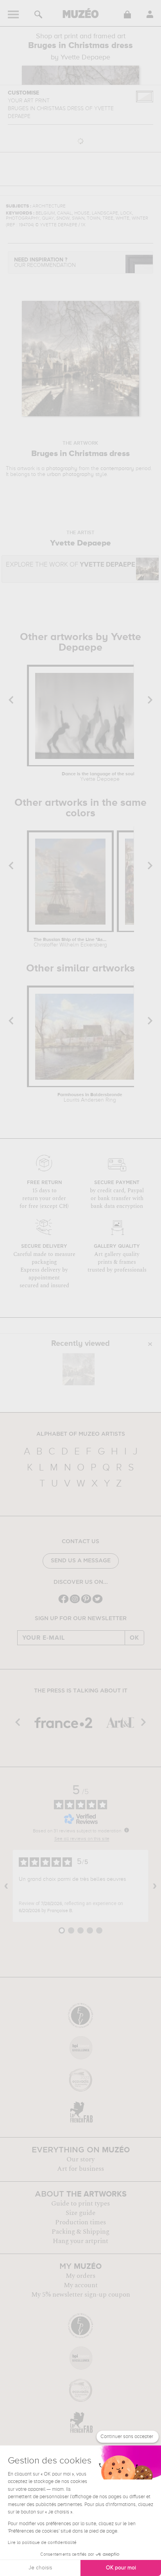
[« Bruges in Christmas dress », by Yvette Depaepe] (79, 1369)
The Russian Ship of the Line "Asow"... (70, 943)
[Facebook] (64, 1602)
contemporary (117, 469)
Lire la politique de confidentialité (42, 2543)
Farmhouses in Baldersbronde (90, 1098)
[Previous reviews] (6, 1886)
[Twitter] (97, 1602)
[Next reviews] (155, 1886)
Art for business (80, 2169)
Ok (134, 1638)
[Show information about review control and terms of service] (127, 1830)
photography (62, 469)
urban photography (70, 474)
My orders (80, 2276)
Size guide (80, 2213)
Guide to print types (80, 2204)
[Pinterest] (86, 1602)
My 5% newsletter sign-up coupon (81, 2295)
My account (81, 2285)
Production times (80, 2222)
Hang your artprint (80, 2241)
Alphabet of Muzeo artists (81, 1434)
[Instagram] (75, 1602)
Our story (80, 2159)
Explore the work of (71, 565)
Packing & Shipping (80, 2232)
